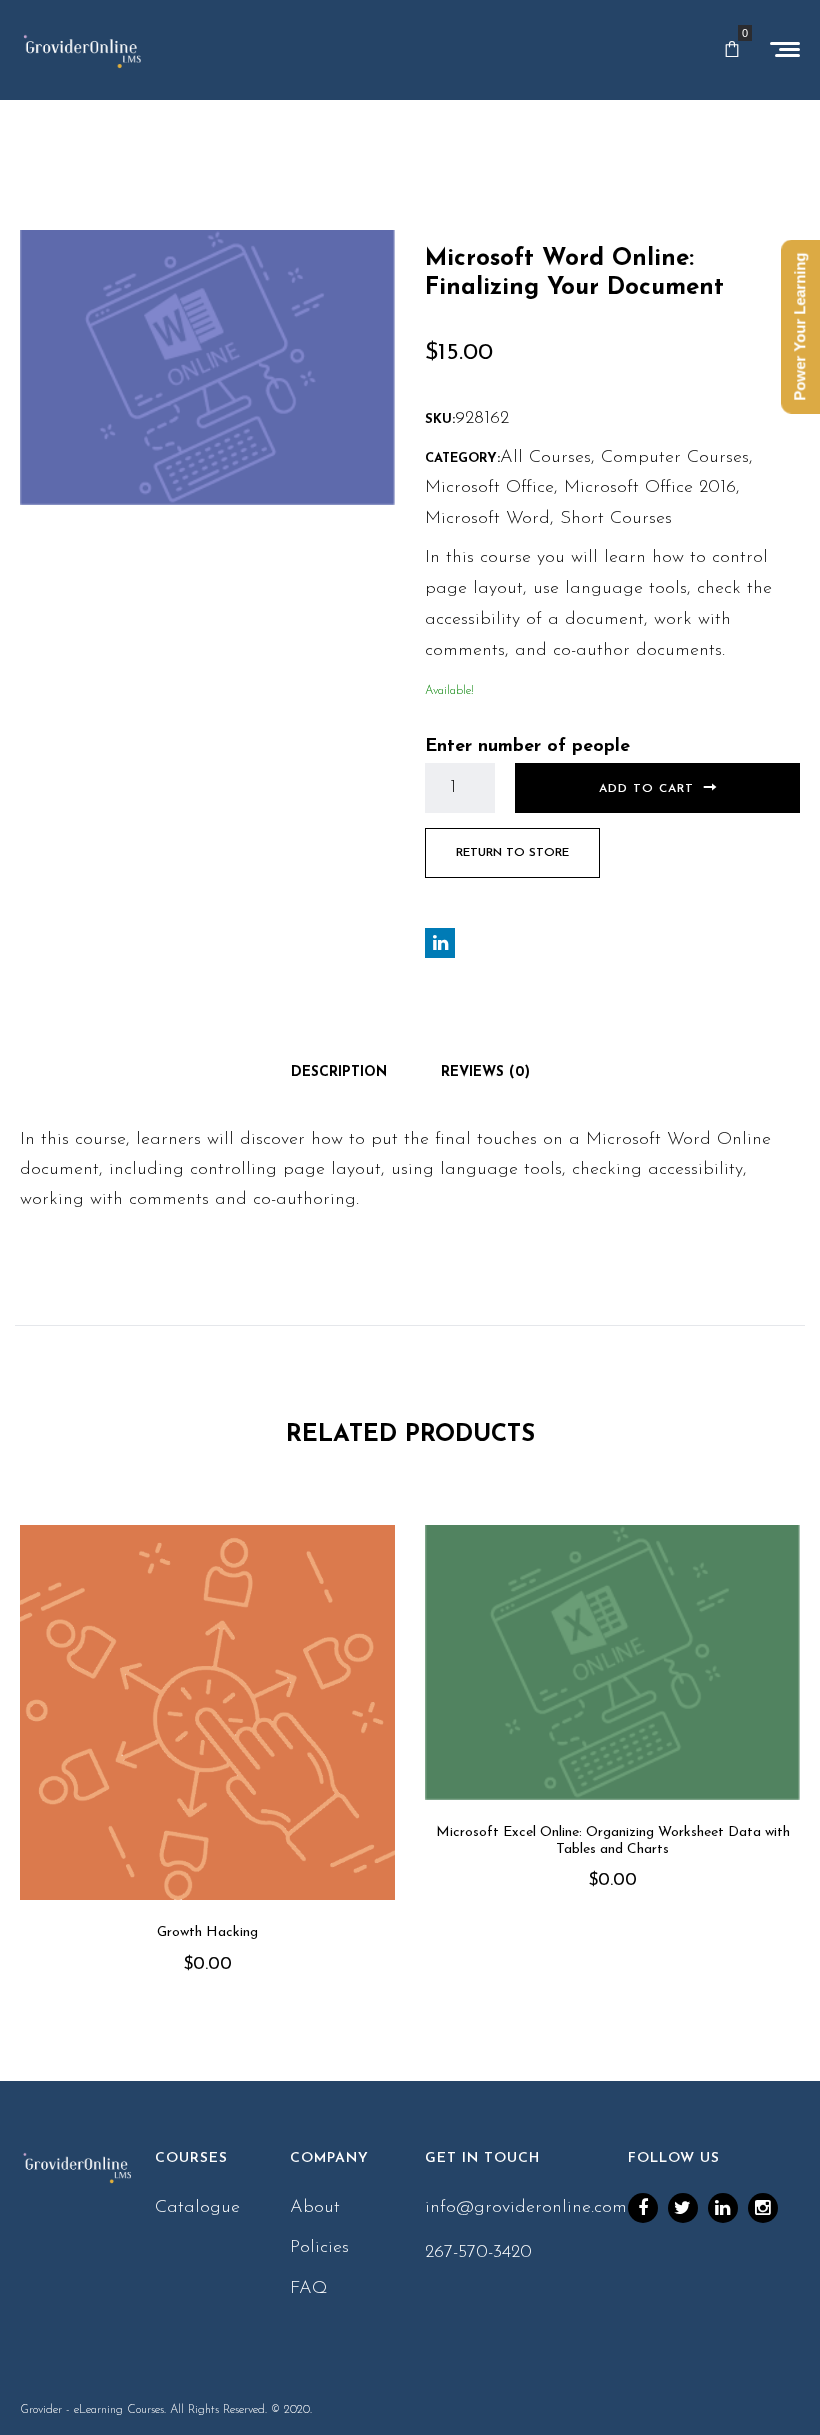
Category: (462, 458)
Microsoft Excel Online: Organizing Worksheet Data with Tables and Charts (613, 1841)
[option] (207, 1778)
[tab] (339, 1073)
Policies (319, 2248)
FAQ (309, 2289)
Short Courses (616, 519)
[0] (732, 50)
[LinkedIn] (723, 2208)
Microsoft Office (489, 488)
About (315, 2208)
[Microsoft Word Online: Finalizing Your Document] (207, 367)
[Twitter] (683, 2208)
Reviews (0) (485, 1072)
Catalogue (197, 2208)
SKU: (440, 419)
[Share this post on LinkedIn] (440, 943)
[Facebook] (643, 2208)
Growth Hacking (207, 1932)
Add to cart (646, 789)
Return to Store (512, 853)
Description (339, 1072)
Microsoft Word (487, 519)
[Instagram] (763, 2208)
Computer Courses (675, 458)
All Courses (545, 458)
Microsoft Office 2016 (650, 488)
